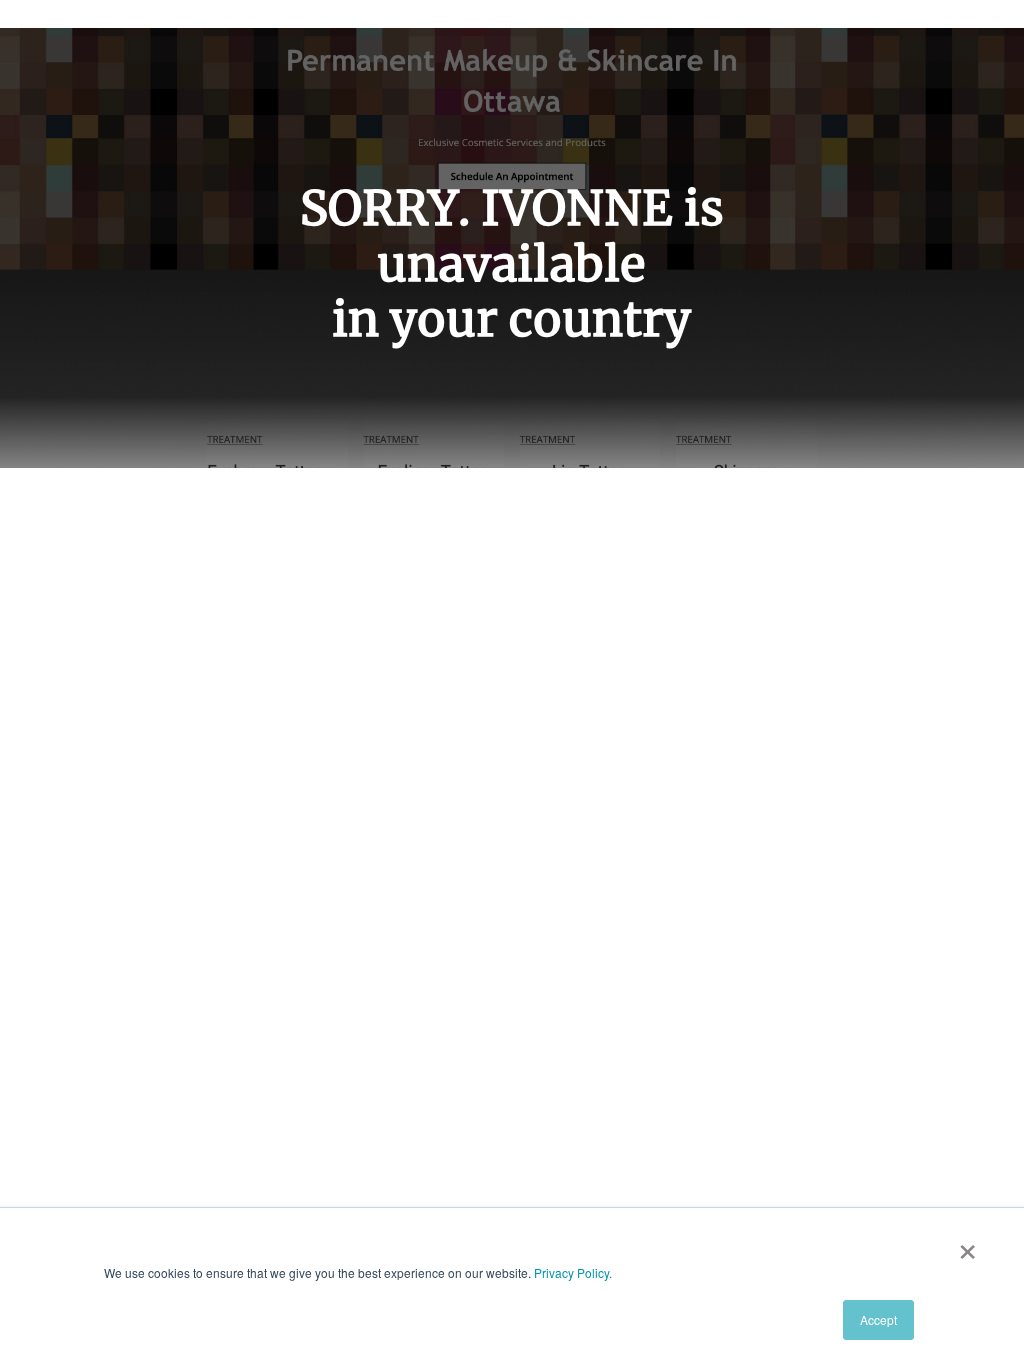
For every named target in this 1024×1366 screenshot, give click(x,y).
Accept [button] (878, 1319)
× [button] (967, 1245)
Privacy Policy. (573, 1272)
